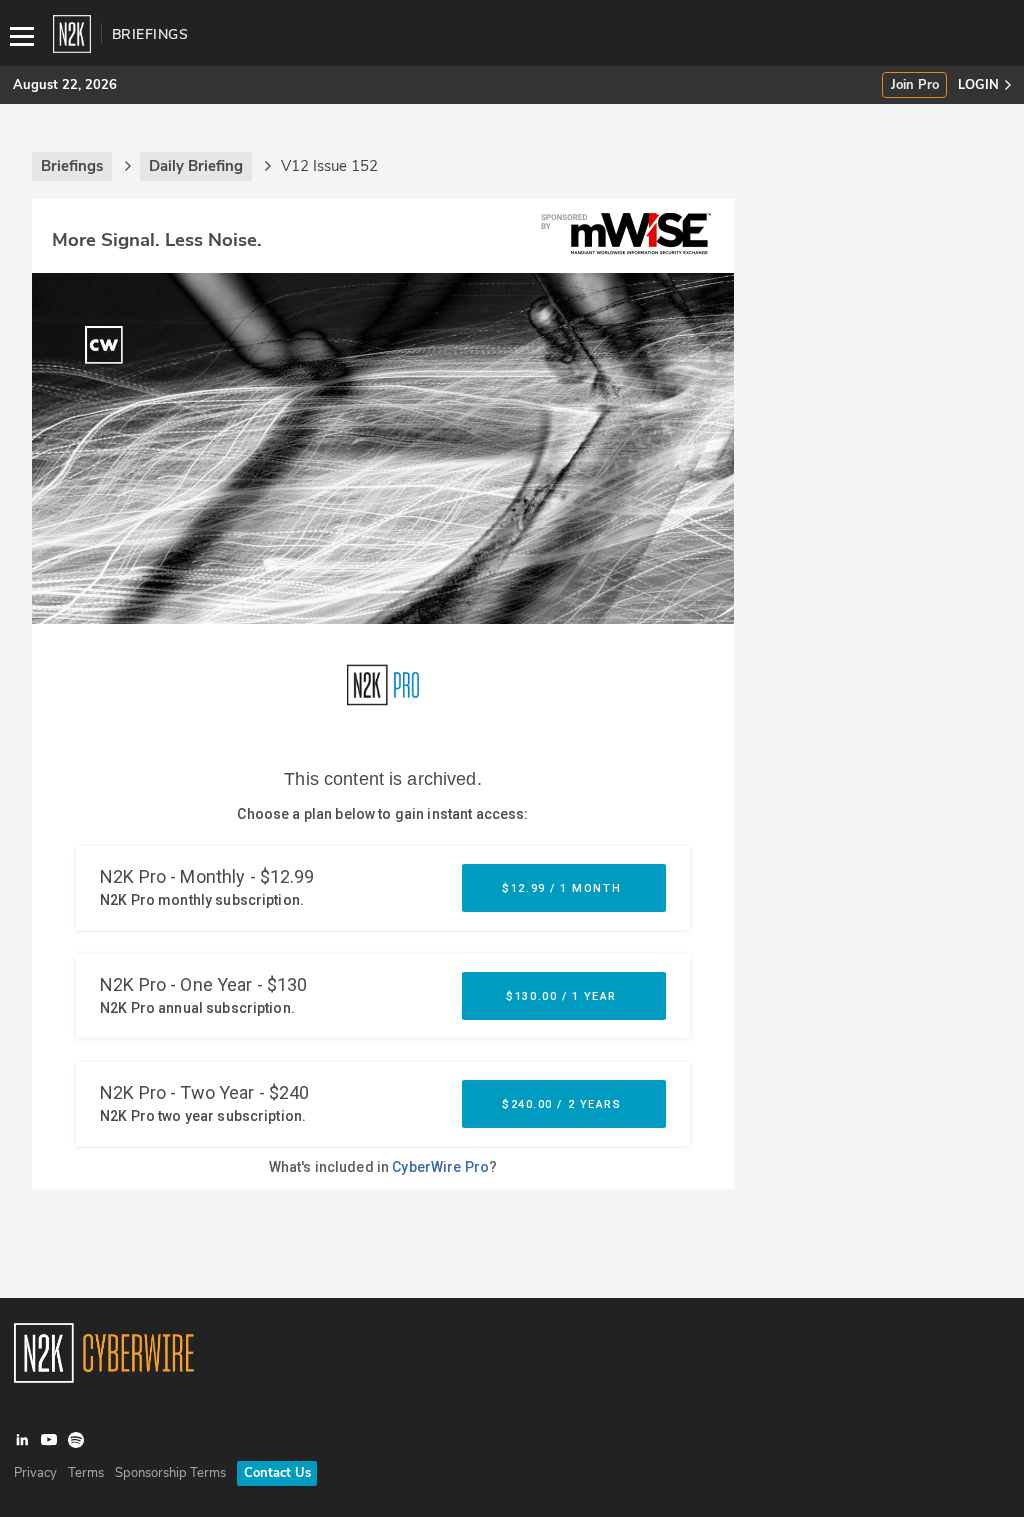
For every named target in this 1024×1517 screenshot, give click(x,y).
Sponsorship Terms (170, 1473)
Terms (86, 1473)
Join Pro (915, 85)
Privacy (35, 1473)
